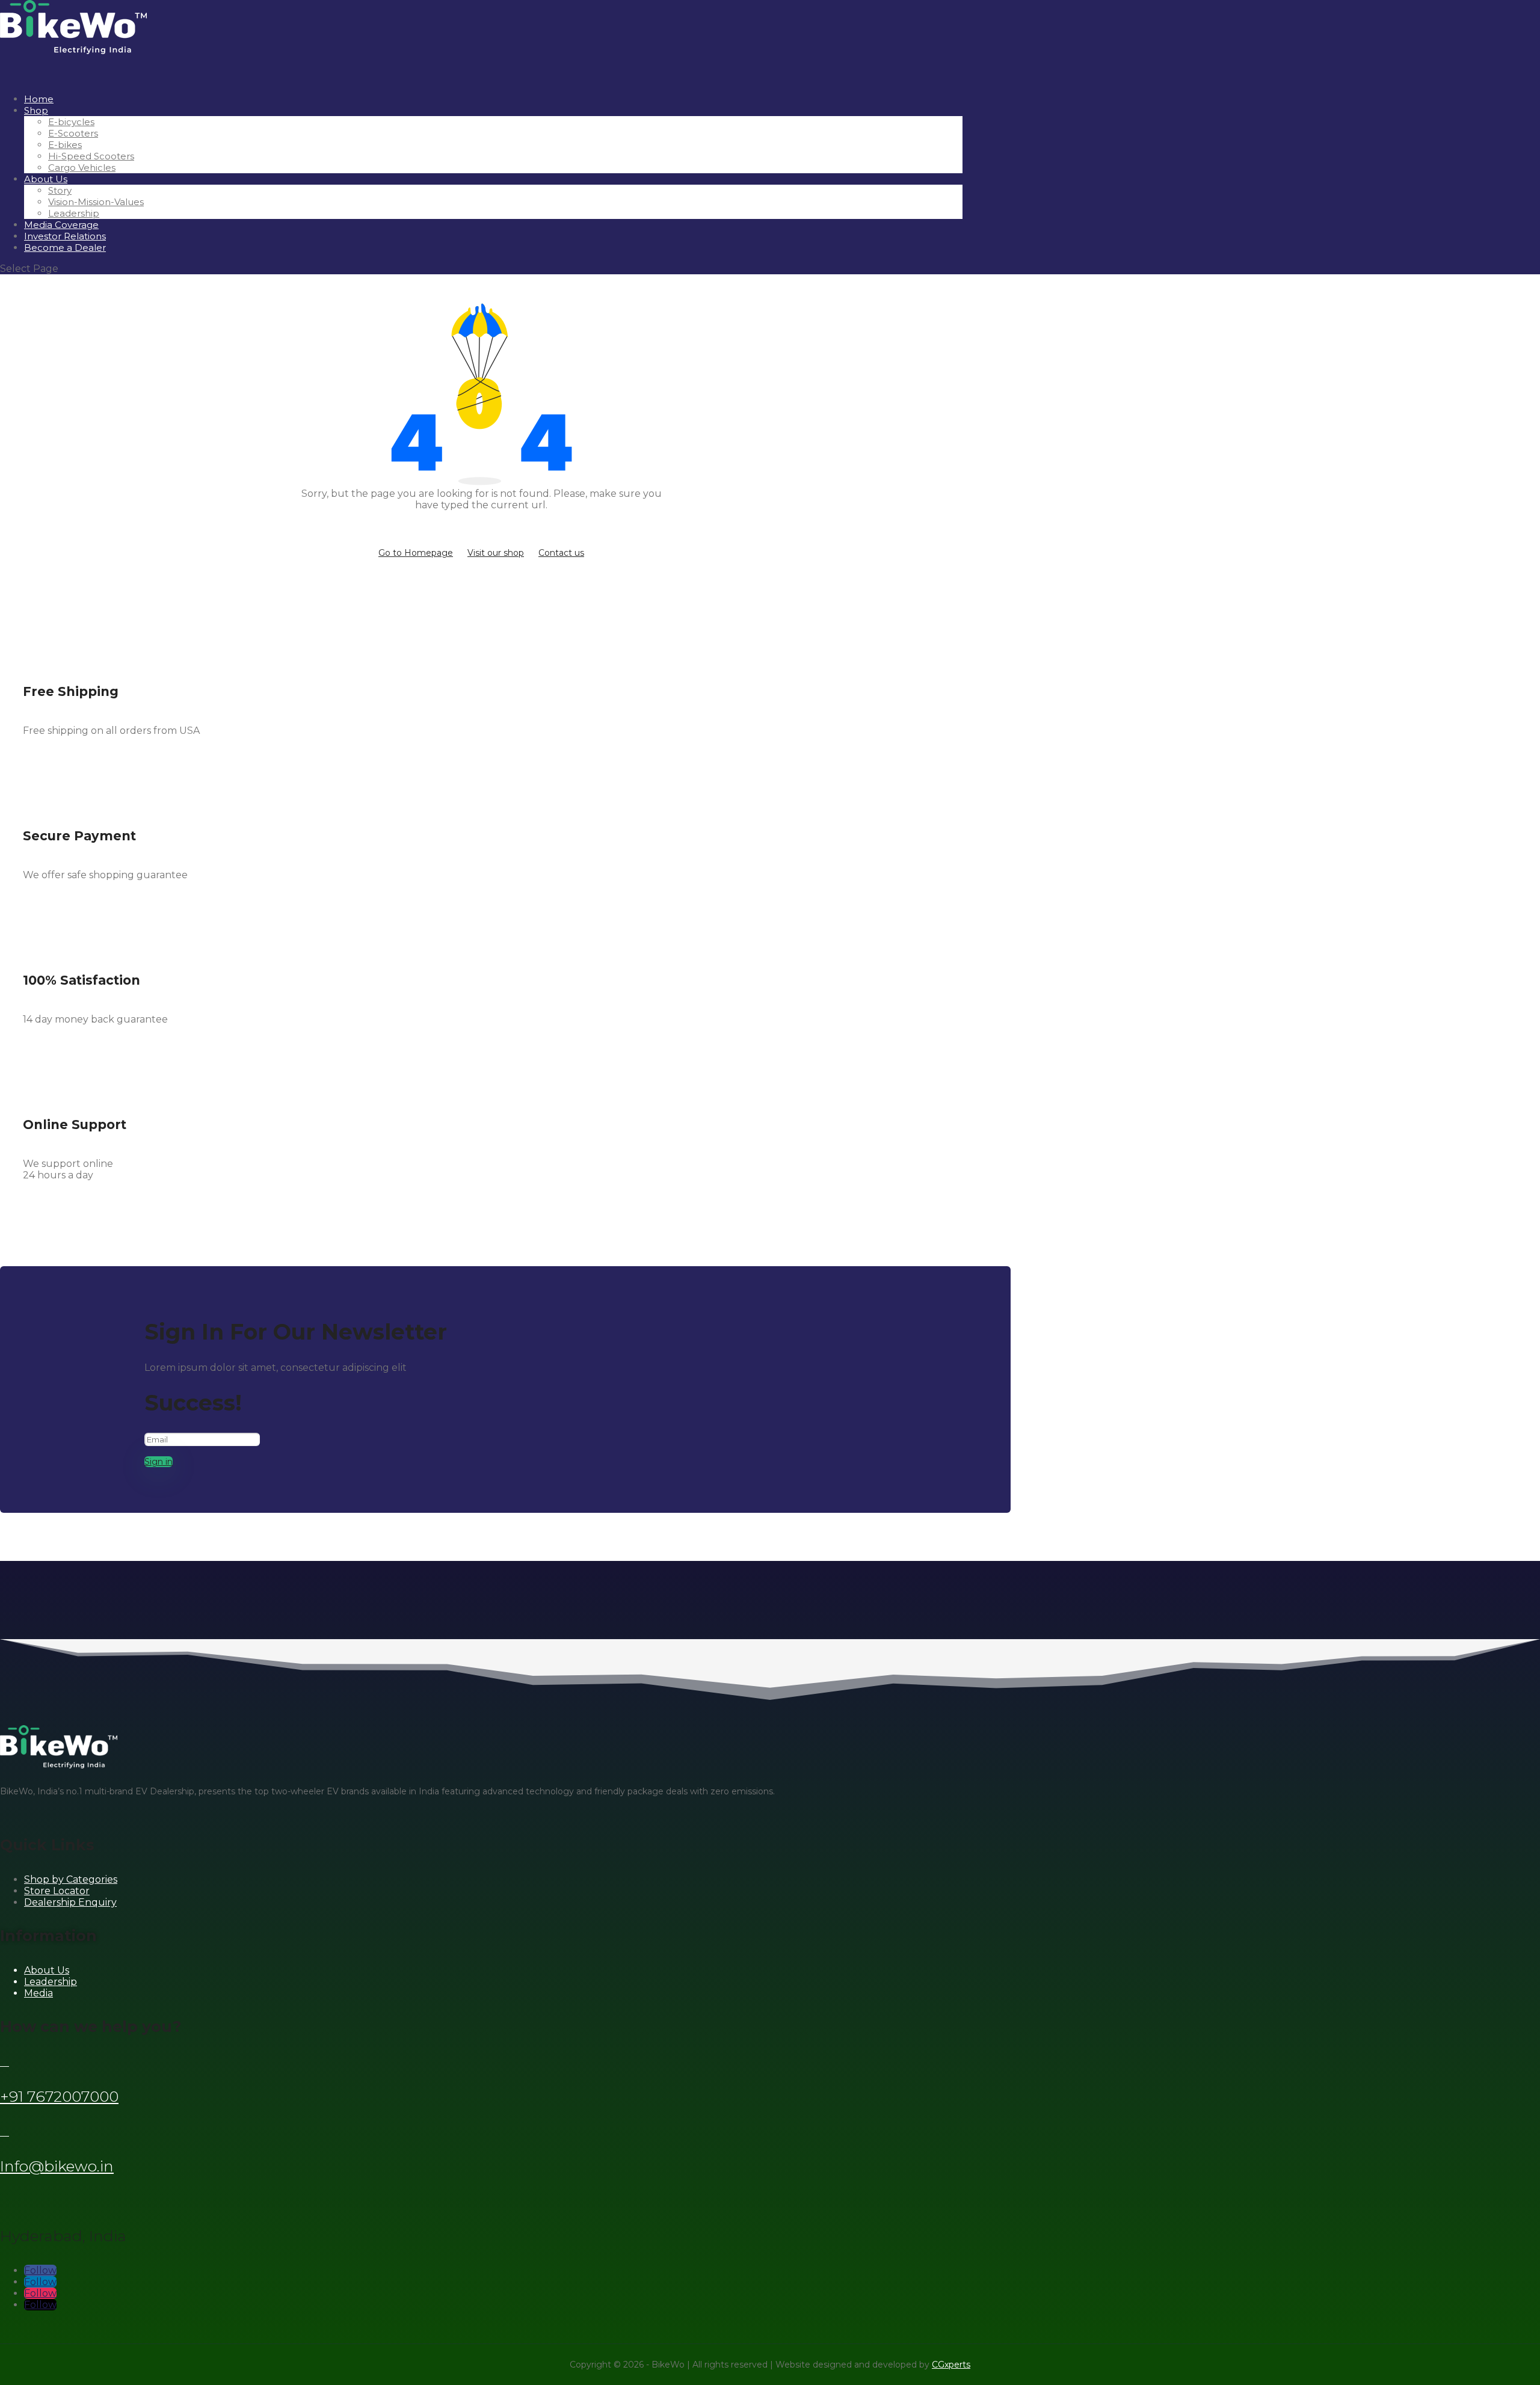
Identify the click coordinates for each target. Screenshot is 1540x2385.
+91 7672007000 (59, 2096)
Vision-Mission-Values (96, 202)
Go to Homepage (416, 553)
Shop (36, 110)
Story (60, 190)
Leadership (74, 213)
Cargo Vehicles (82, 168)
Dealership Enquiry (70, 1902)
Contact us (561, 553)
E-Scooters (73, 133)
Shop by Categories (71, 1879)
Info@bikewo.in (57, 2166)
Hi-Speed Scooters (91, 156)
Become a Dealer (65, 248)
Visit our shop (496, 553)
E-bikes (65, 145)
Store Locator (57, 1891)
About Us (46, 179)
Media (38, 1993)
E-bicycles (71, 122)
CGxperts (951, 2365)
